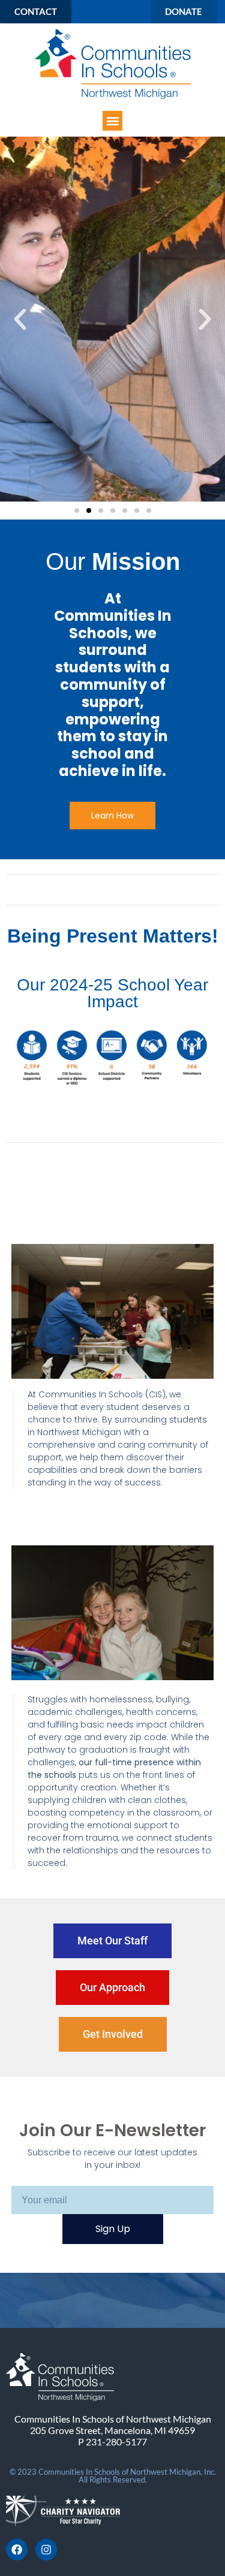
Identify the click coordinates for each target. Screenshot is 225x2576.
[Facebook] (17, 2550)
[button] (112, 121)
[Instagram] (46, 2550)
